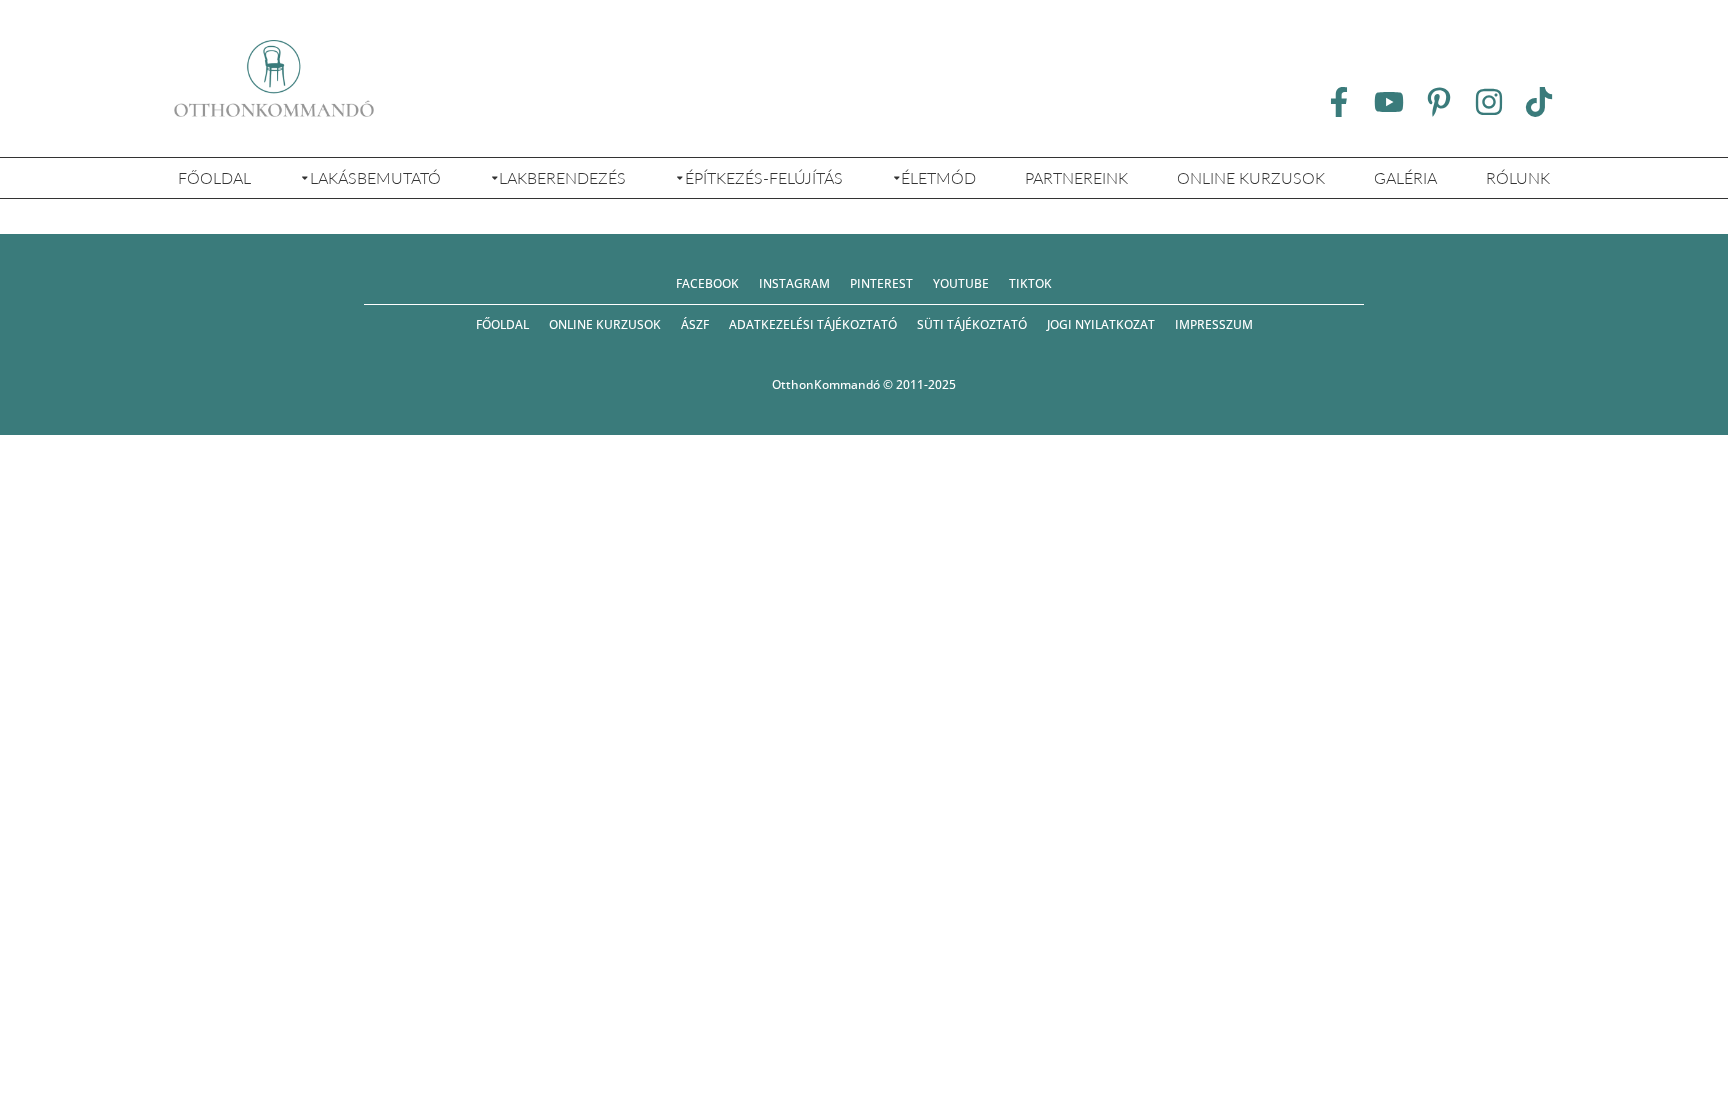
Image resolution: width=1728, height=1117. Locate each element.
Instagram (794, 283)
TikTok (1030, 283)
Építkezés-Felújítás (764, 177)
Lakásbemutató (375, 177)
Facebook (707, 283)
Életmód (938, 177)
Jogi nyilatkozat (1101, 324)
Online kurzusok (1251, 177)
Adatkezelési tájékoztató (813, 324)
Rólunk (1518, 177)
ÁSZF (695, 324)
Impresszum (1214, 324)
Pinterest (881, 283)
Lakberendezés (562, 177)
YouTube (961, 283)
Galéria (1405, 177)
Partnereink (1076, 177)
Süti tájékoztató (972, 324)
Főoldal (214, 177)
